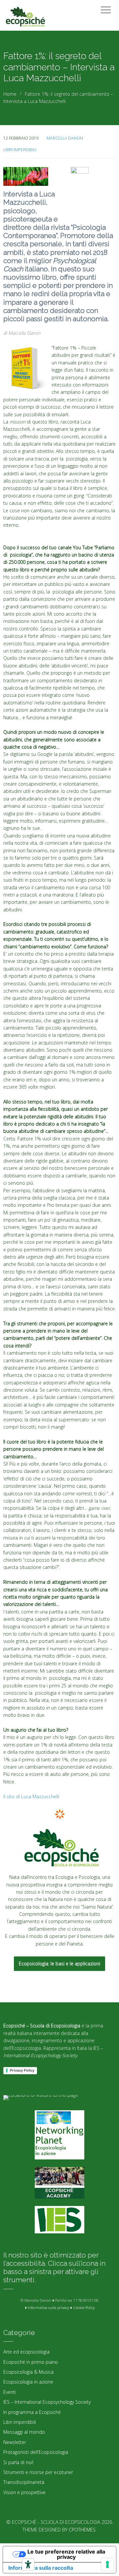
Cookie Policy (84, 2307)
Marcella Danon (65, 138)
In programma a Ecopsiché (32, 2412)
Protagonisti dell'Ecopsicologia (36, 2452)
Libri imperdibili (20, 150)
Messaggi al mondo (24, 2432)
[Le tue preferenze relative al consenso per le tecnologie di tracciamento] (107, 2564)
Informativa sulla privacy (48, 2307)
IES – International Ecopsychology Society (47, 2402)
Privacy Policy (22, 2070)
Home (10, 94)
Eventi (10, 2392)
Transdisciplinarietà (24, 2482)
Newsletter (15, 2442)
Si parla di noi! (18, 2462)
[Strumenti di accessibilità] (28, 2564)
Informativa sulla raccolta (41, 2568)
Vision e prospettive (24, 2492)
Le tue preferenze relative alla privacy (66, 2554)
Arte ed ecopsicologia (26, 2352)
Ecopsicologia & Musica (28, 2372)
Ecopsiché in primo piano (31, 2362)
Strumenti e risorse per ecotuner (38, 2472)
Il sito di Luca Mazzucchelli (31, 1796)
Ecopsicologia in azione (28, 2382)
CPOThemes (82, 2530)
